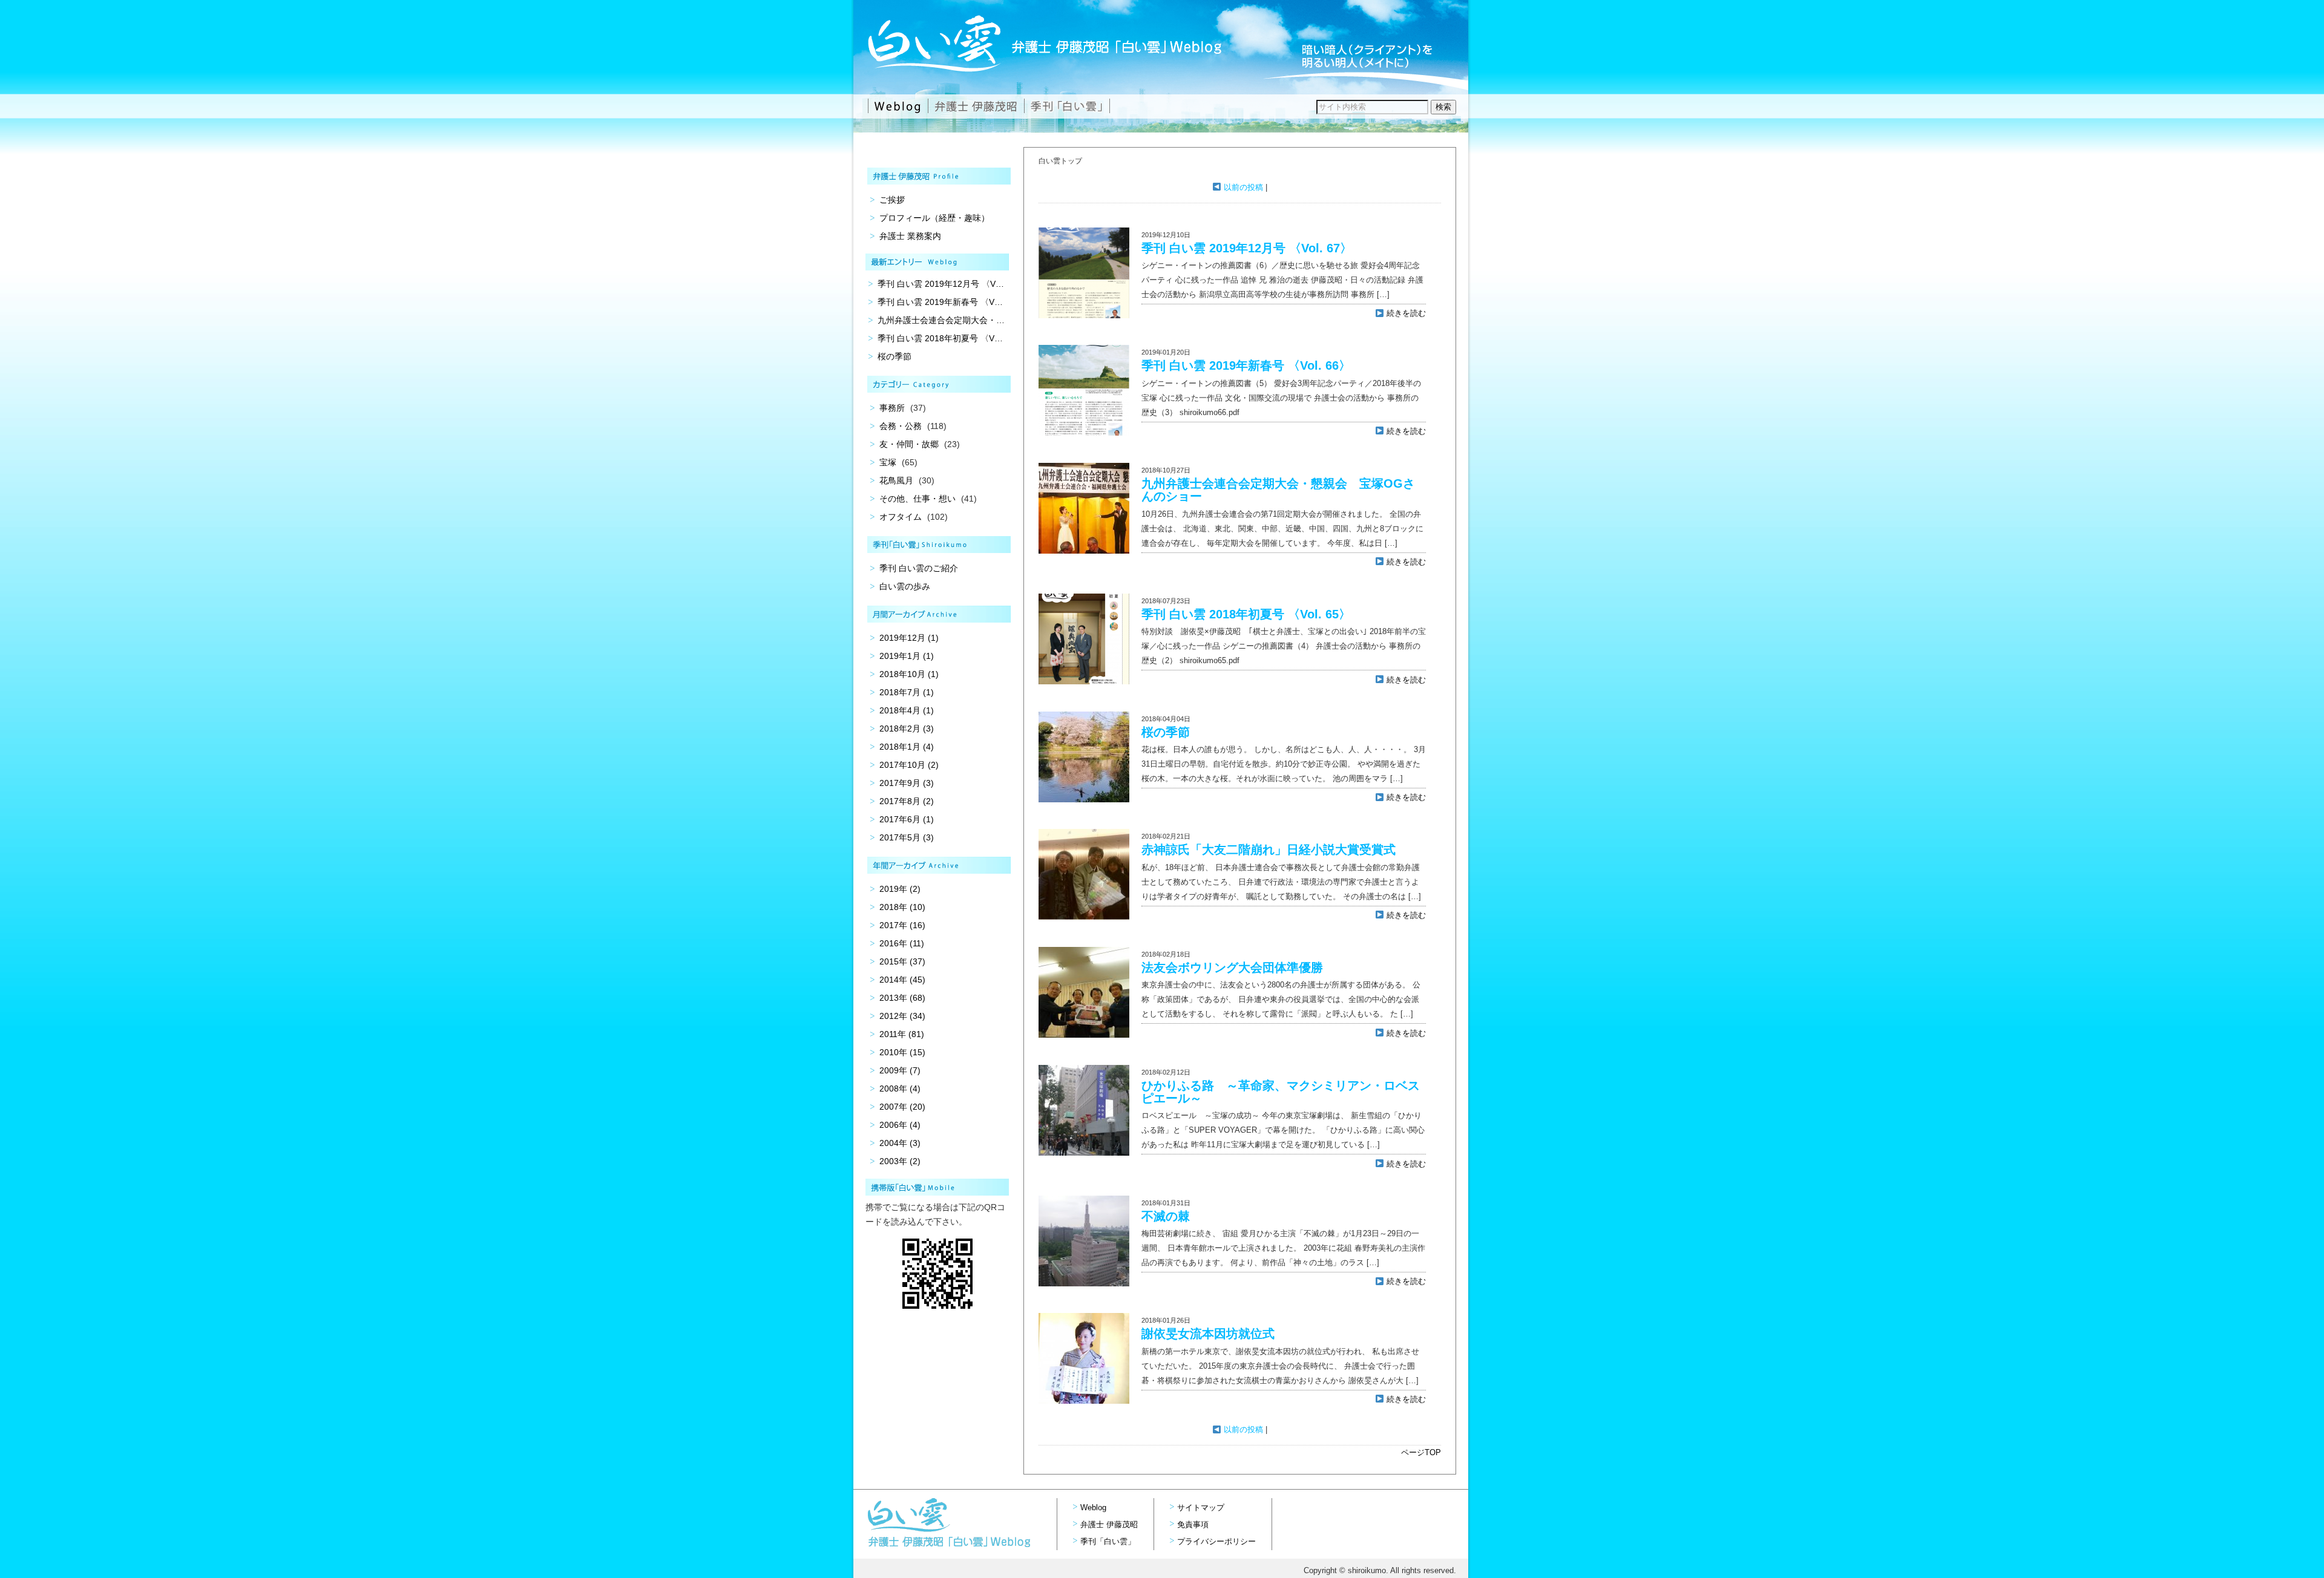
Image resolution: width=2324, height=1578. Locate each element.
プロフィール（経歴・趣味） (934, 218)
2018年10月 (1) (909, 674)
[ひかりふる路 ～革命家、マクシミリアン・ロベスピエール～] (1084, 1153)
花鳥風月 (896, 480)
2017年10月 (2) (909, 765)
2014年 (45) (902, 980)
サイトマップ (1201, 1508)
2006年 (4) (900, 1125)
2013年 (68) (902, 998)
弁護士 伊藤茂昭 (1109, 1524)
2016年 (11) (902, 943)
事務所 (892, 408)
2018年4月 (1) (907, 710)
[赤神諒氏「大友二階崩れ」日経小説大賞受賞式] (1084, 917)
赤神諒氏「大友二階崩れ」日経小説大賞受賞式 (1269, 850)
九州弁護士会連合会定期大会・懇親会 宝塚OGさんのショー (1278, 490)
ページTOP (1421, 1452)
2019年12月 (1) (909, 638)
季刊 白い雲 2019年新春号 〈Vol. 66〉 (1246, 365)
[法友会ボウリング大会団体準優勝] (1084, 1035)
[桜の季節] (1084, 800)
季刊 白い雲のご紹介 (919, 568)
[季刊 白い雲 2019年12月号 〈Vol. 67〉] (1084, 316)
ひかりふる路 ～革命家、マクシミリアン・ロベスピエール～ (1281, 1092)
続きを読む (1405, 313)
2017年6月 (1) (907, 819)
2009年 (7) (900, 1070)
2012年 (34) (902, 1016)
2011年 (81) (902, 1034)
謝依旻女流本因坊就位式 (1208, 1334)
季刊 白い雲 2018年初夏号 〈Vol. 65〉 (1246, 614)
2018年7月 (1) (907, 692)
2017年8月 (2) (907, 801)
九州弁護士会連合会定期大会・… (941, 320)
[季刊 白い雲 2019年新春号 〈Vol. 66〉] (1084, 433)
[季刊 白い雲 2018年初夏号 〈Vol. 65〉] (1084, 682)
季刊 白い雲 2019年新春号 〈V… (940, 302)
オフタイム (901, 517)
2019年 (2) (900, 889)
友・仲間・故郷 (909, 444)
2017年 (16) (902, 925)
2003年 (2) (900, 1161)
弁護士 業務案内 (910, 236)
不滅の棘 (1166, 1216)
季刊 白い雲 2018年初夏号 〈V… (940, 338)
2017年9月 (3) (907, 783)
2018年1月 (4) (907, 747)
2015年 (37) (902, 961)
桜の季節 (1166, 732)
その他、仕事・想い (917, 499)
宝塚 (888, 462)
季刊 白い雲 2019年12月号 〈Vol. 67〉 (1247, 248)
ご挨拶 (892, 200)
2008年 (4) (900, 1089)
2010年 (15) (902, 1052)
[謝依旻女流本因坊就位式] (1084, 1401)
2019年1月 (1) (907, 656)
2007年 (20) (902, 1107)
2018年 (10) (902, 907)
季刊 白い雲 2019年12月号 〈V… (941, 284)
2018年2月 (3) (907, 728)
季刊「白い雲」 (1108, 1541)
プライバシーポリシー (1216, 1541)
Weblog (1093, 1508)
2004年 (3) (900, 1143)
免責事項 (1193, 1524)
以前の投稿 (1242, 187)
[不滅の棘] (1084, 1284)
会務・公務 (901, 426)
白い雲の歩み (905, 586)
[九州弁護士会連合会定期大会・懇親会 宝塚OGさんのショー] (1084, 551)
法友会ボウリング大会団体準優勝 (1232, 967)
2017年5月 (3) (907, 837)
